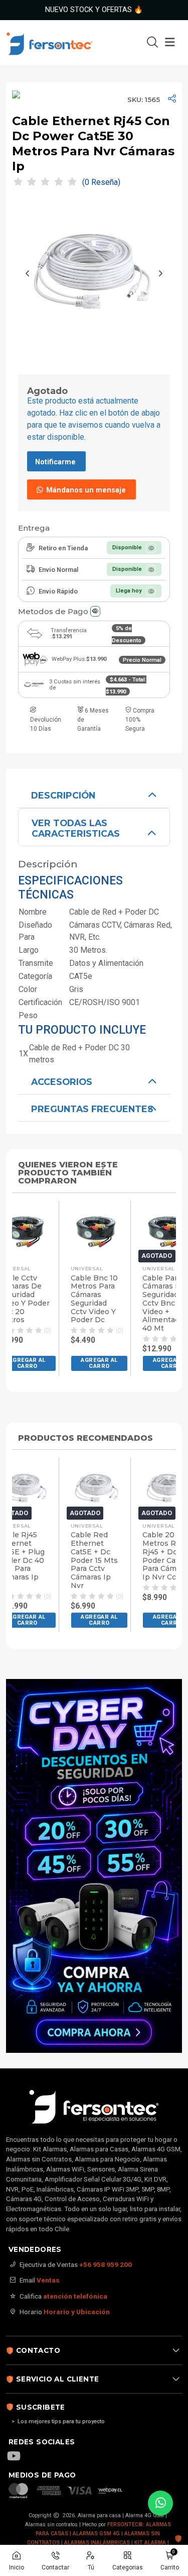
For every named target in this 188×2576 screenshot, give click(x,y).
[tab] (94, 795)
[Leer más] (94, 1866)
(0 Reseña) (101, 182)
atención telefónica (75, 2296)
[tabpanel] (94, 924)
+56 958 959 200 (106, 2264)
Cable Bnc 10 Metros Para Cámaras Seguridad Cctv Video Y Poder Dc (94, 1299)
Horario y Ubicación (77, 2312)
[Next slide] (160, 273)
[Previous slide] (28, 273)
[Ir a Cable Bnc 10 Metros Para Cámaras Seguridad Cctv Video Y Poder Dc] (98, 1232)
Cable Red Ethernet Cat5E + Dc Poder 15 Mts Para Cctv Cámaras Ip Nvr (94, 1560)
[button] (100, 1363)
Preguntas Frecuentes (92, 1109)
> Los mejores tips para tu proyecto (58, 2421)
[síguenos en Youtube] (19, 2457)
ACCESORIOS (62, 1082)
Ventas (48, 2280)
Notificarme (55, 462)
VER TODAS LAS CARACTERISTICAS (76, 828)
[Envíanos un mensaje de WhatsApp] (160, 2503)
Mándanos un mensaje (85, 490)
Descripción (63, 795)
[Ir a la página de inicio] (61, 42)
